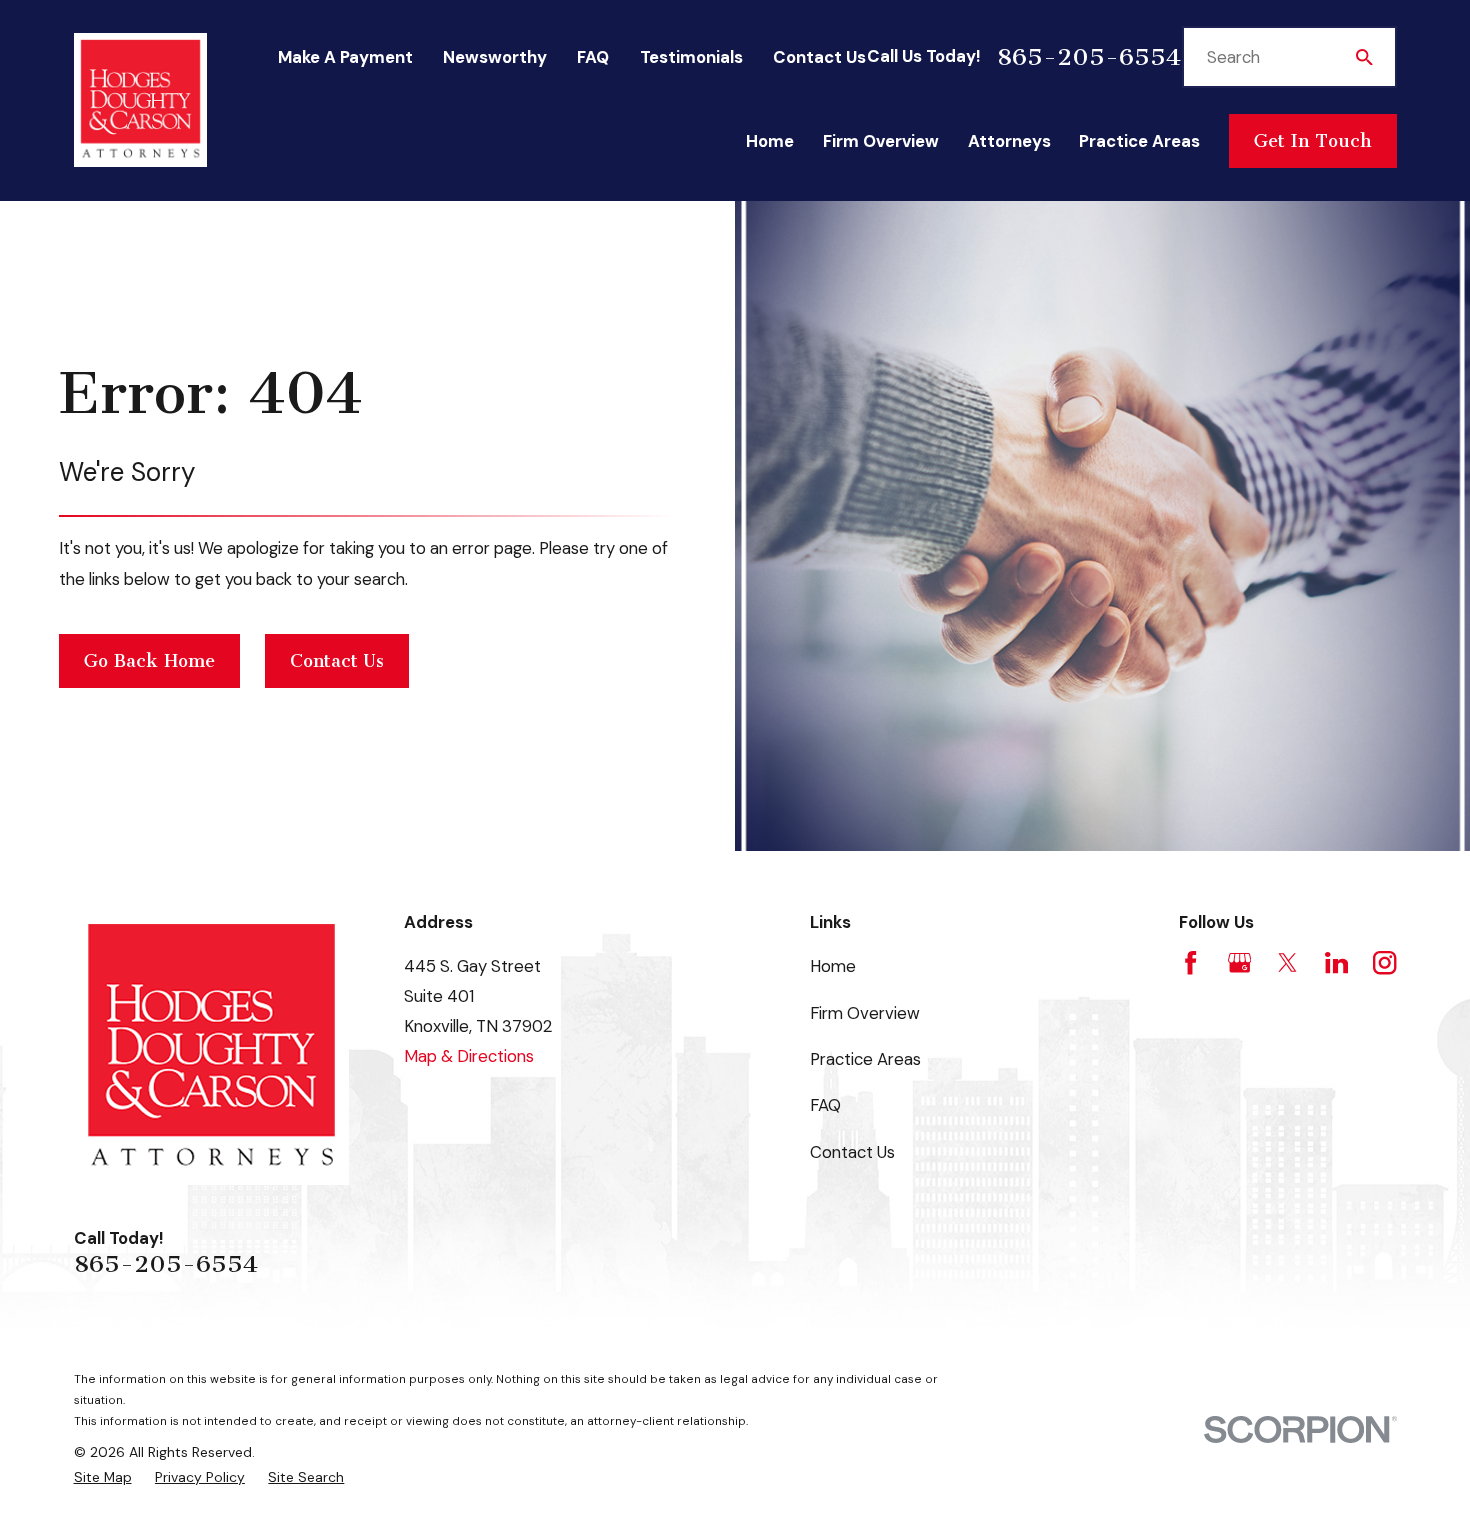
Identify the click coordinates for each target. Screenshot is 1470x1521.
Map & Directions (469, 1056)
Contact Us (819, 57)
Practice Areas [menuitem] (1139, 141)
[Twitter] (1287, 962)
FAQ (593, 57)
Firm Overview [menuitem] (881, 141)
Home (833, 966)
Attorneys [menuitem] (1009, 141)
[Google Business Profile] (1239, 962)
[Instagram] (1384, 962)
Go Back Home (149, 661)
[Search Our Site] (1364, 57)
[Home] (141, 100)
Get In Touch (1312, 141)
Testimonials (691, 57)
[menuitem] (103, 1477)
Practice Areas (865, 1059)
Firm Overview (865, 1013)
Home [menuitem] (770, 141)
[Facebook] (1190, 962)
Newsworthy (495, 57)
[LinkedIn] (1336, 962)
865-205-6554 (1089, 57)
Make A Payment (345, 57)
